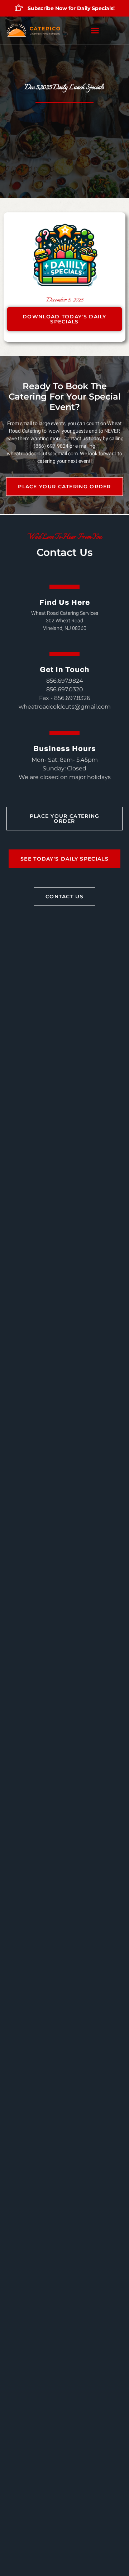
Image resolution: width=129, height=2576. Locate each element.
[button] (95, 31)
